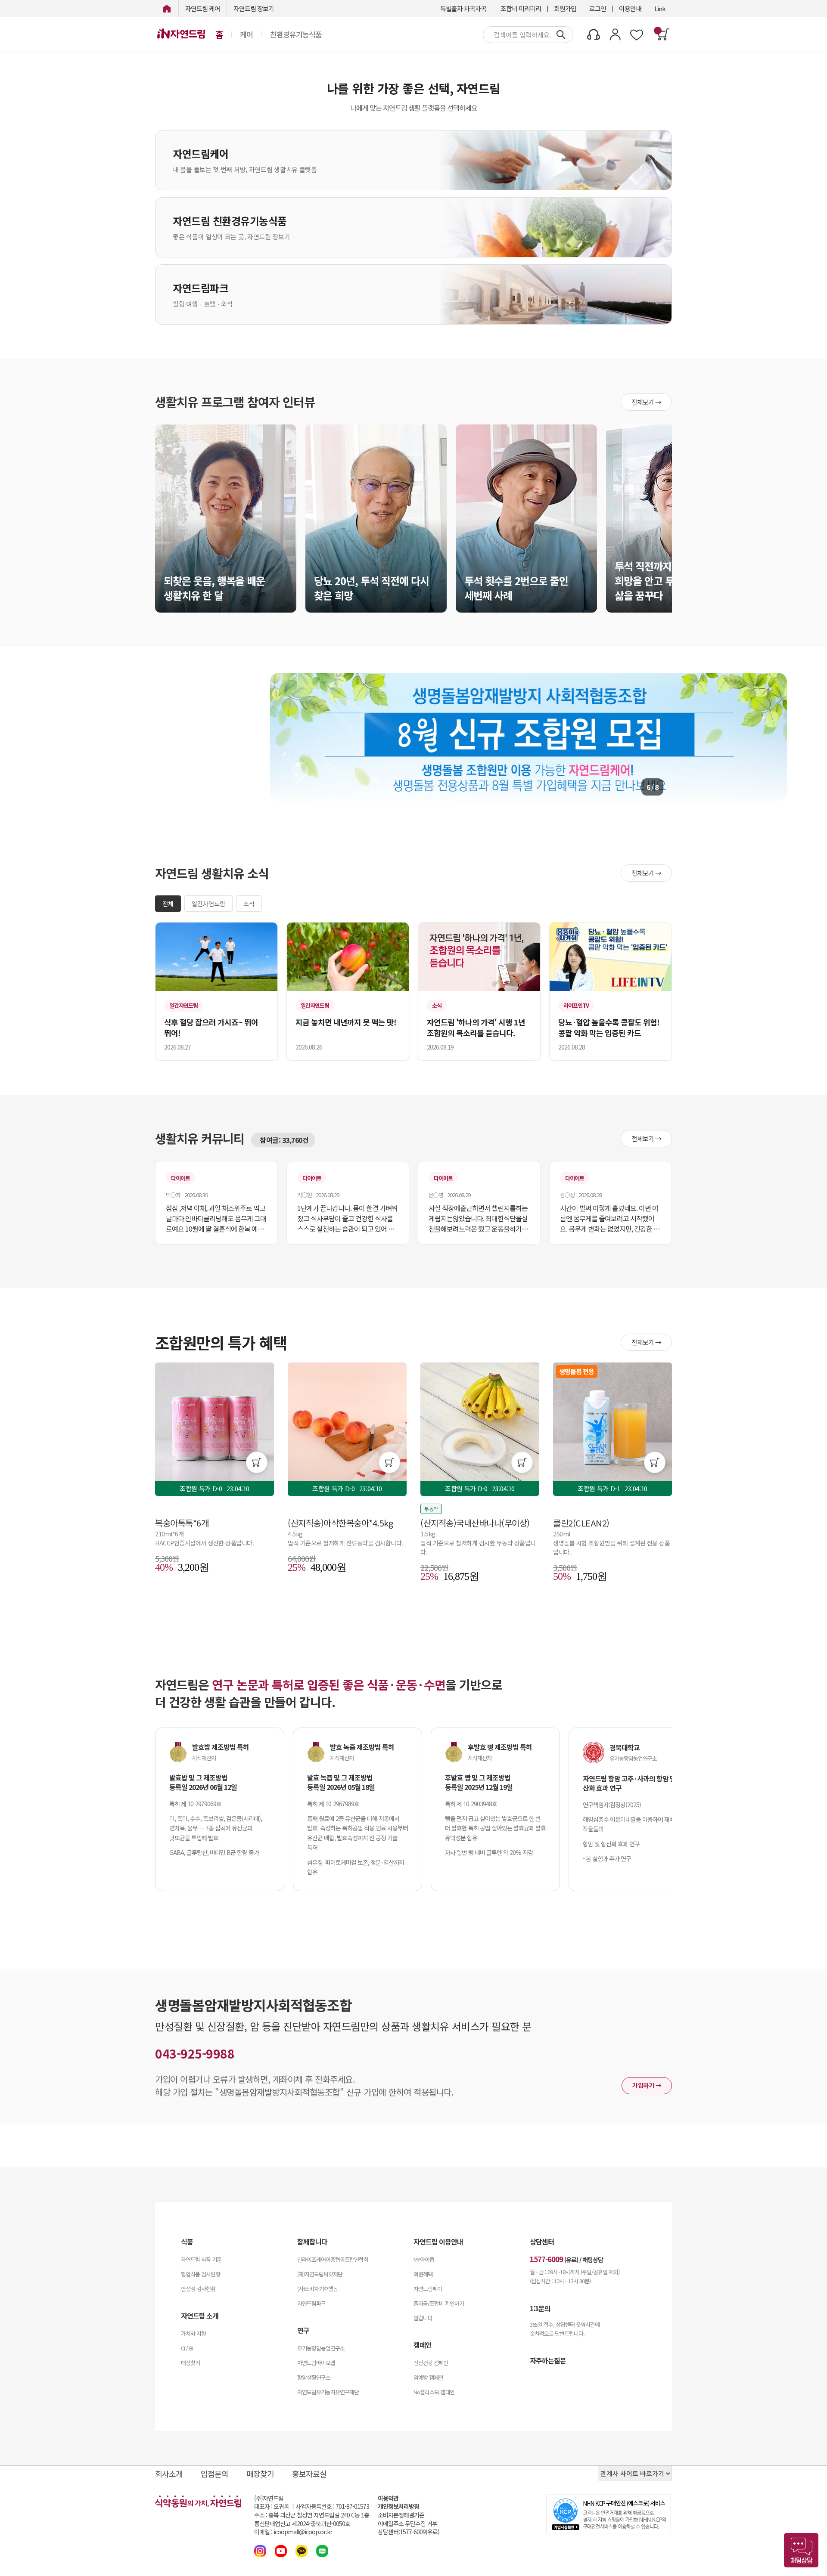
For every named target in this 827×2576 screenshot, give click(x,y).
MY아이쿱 (424, 2259)
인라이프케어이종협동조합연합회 (333, 2259)
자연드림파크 (311, 2303)
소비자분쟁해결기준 (401, 2515)
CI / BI (187, 2348)
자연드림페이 (428, 2289)
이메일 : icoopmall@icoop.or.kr (293, 2532)
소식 (249, 904)
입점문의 (215, 2474)
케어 (246, 34)
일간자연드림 (208, 904)
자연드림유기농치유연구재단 (328, 2392)
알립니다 (423, 2318)
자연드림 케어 (203, 8)
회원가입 (565, 8)
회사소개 (169, 2474)
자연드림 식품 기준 (201, 2259)
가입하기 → (647, 2085)
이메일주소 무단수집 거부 (407, 2524)
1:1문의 (540, 2308)
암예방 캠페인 (428, 2377)
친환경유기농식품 (296, 34)
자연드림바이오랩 (316, 2363)
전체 (168, 904)
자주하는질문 (548, 2360)
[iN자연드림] (167, 8)
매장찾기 (190, 2363)
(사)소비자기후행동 (317, 2289)
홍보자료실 (309, 2474)
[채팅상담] (801, 2550)
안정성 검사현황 (198, 2289)
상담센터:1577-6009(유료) (409, 2532)
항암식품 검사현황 (201, 2274)
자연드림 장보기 (254, 8)
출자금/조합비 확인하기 (439, 2303)
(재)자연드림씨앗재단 (320, 2274)
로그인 (598, 8)
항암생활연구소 (314, 2377)
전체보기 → (646, 402)
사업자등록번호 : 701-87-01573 (332, 2506)
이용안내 (630, 8)
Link (660, 8)
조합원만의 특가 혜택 (221, 1342)
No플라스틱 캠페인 (434, 2392)
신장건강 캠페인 (431, 2363)
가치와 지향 (193, 2333)
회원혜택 (423, 2274)
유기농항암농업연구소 (321, 2348)
